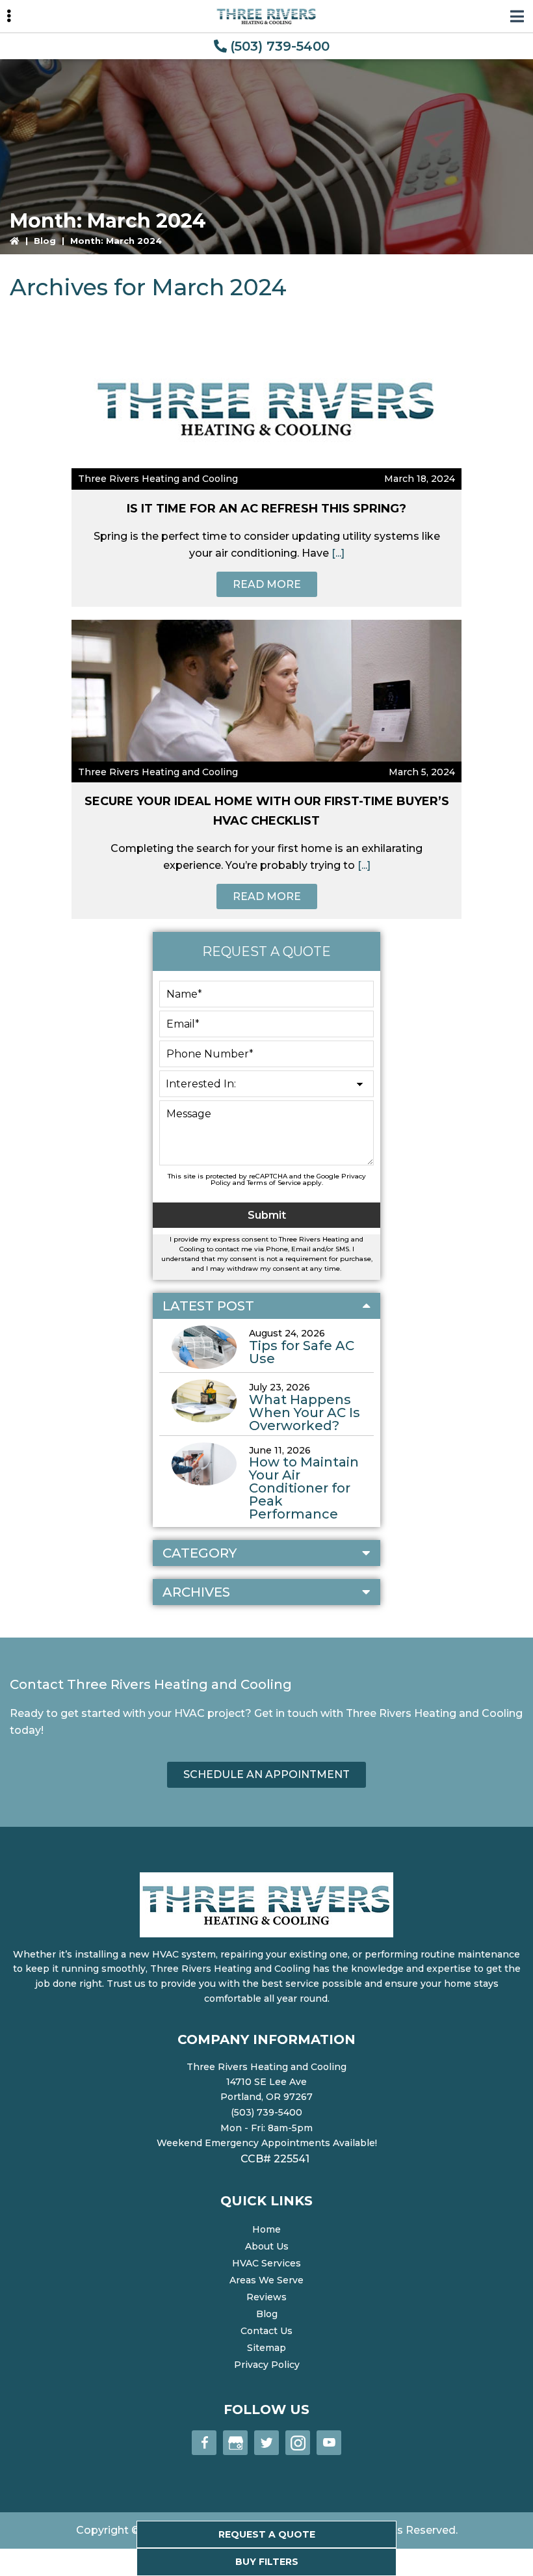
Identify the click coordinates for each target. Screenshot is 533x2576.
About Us (267, 2246)
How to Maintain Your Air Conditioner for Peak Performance (304, 1488)
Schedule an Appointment (266, 1774)
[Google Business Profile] (235, 2443)
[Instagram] (298, 2443)
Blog (45, 241)
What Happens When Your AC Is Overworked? (305, 1413)
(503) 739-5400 (280, 46)
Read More (267, 584)
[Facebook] (204, 2443)
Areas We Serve (266, 2280)
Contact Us (266, 2331)
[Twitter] (266, 2443)
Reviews (266, 2297)
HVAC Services (266, 2263)
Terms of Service (274, 1183)
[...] (337, 553)
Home (266, 2229)
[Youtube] (329, 2443)
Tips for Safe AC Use (302, 1352)
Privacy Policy (267, 2365)
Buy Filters (267, 2562)
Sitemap (266, 2348)
